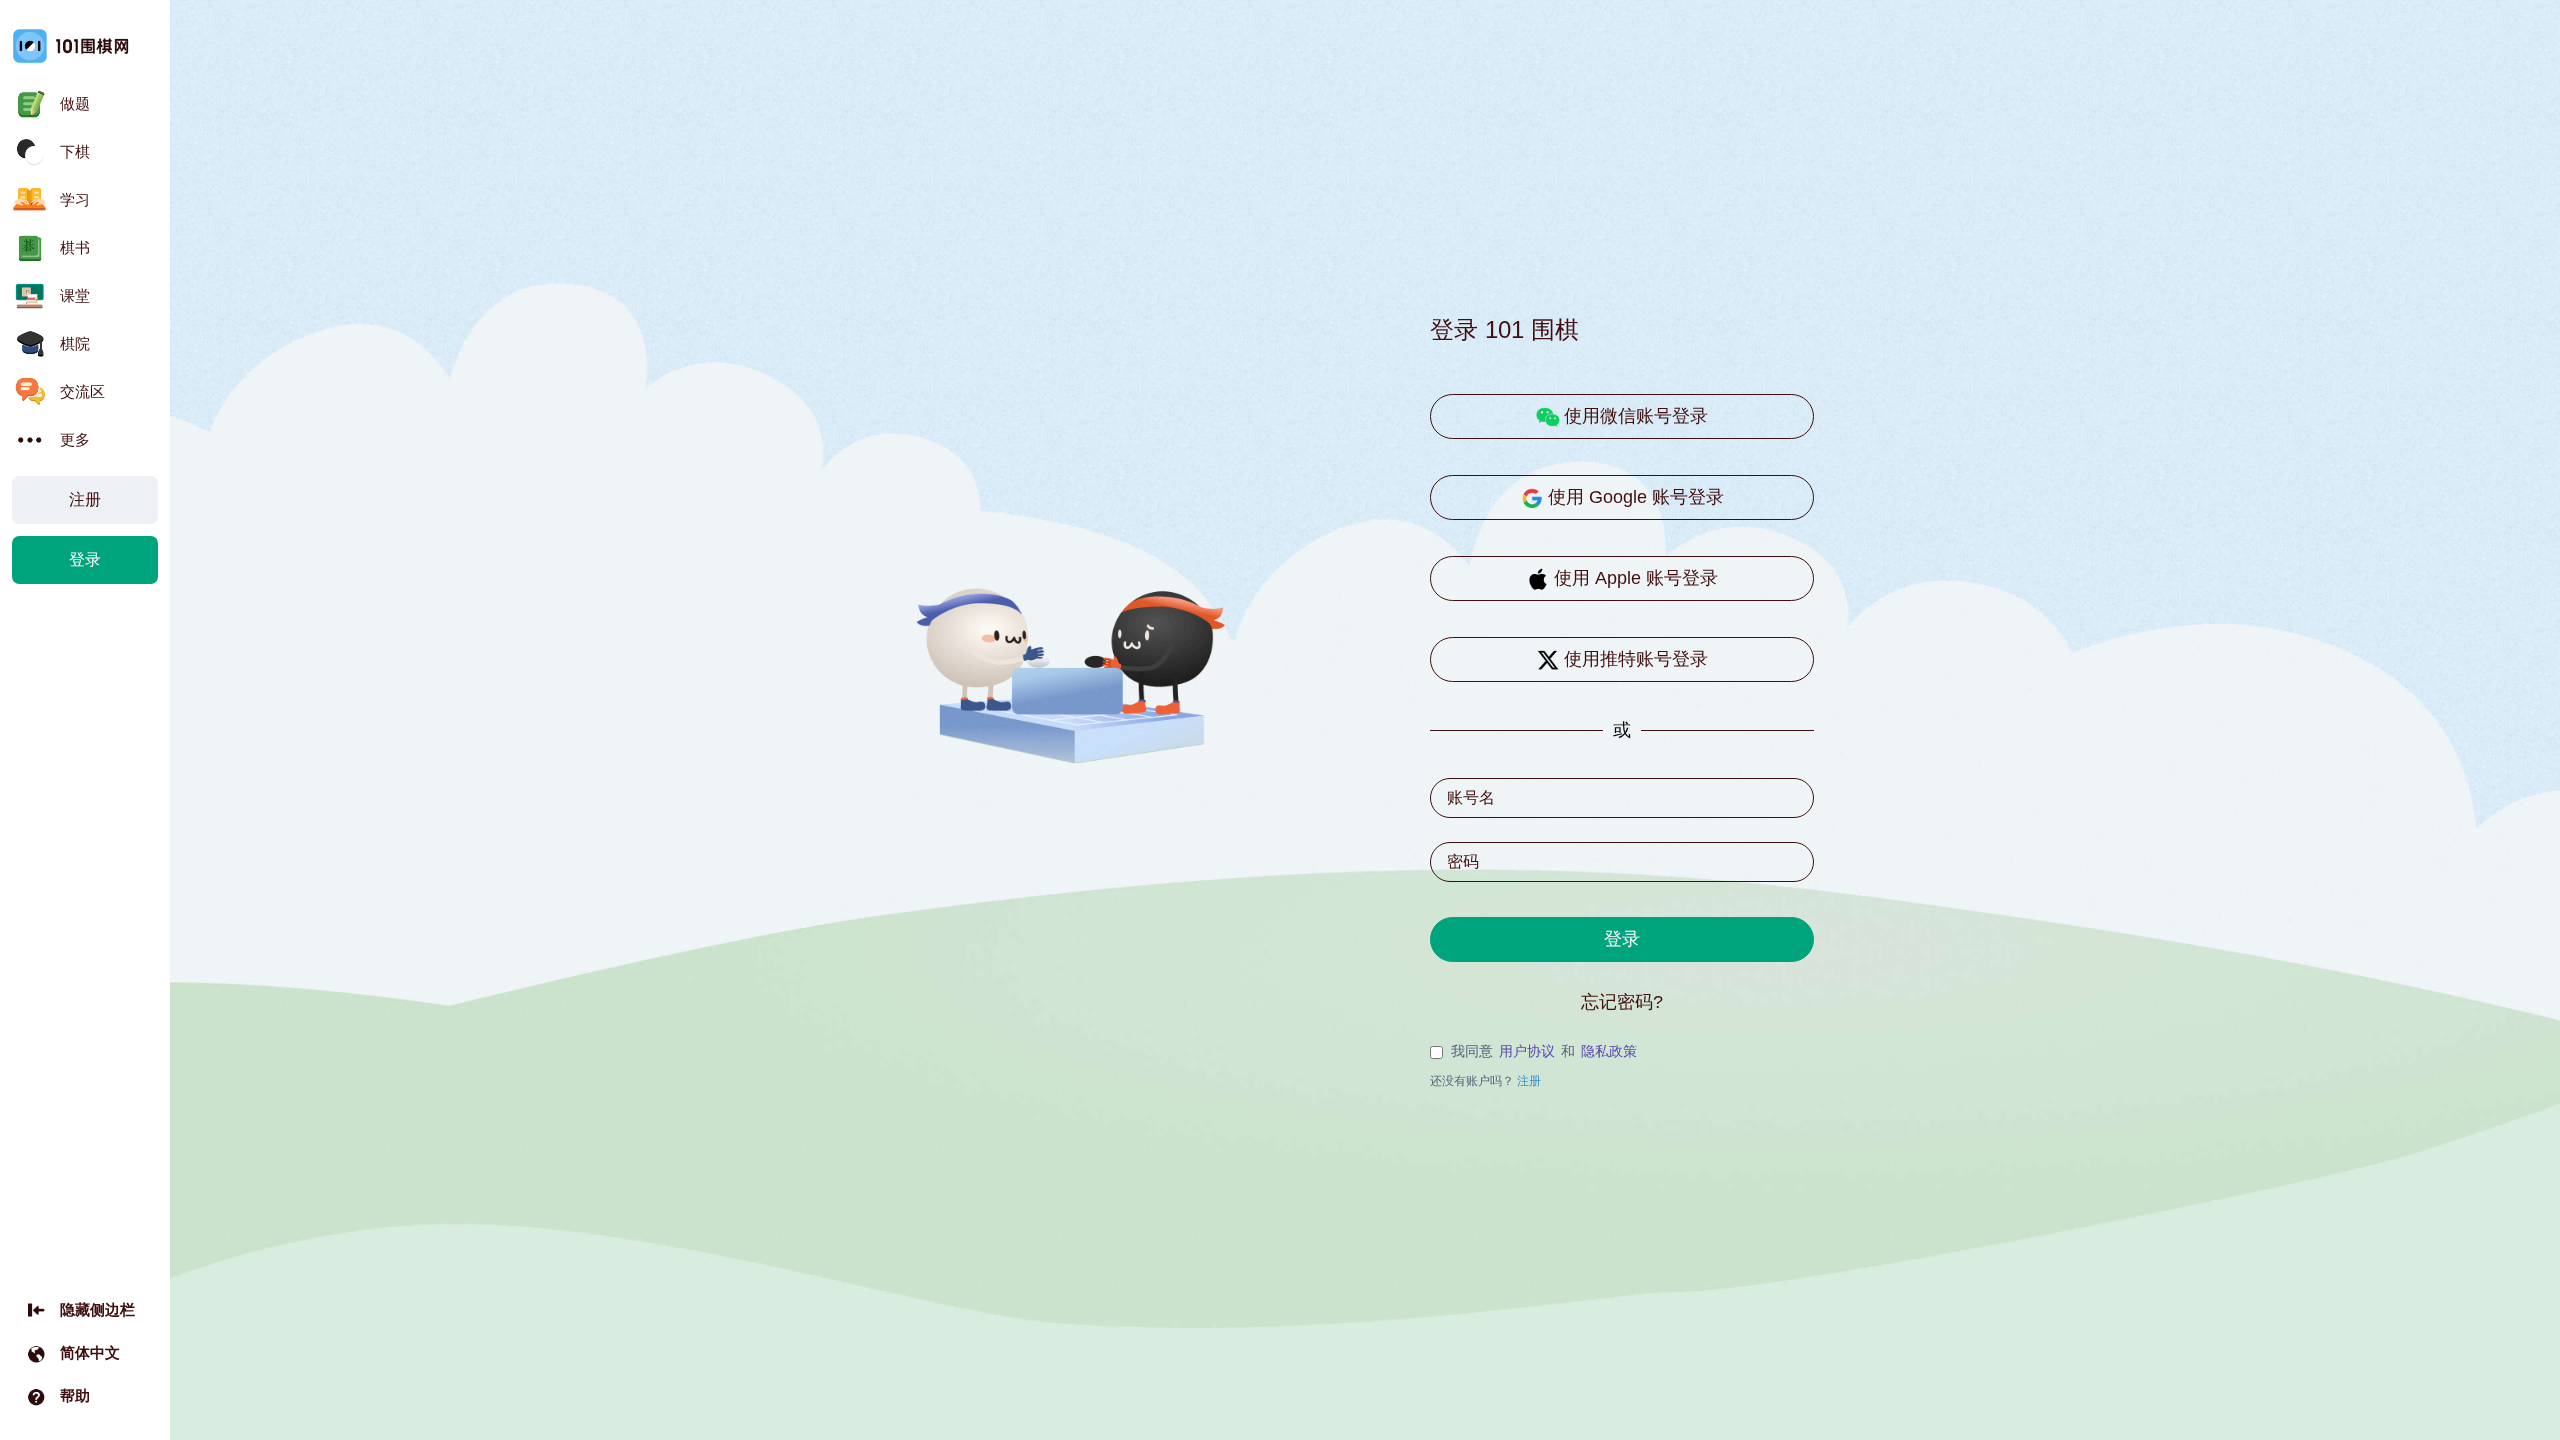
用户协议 (1527, 1051)
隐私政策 (1609, 1051)
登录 (85, 559)
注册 (85, 499)
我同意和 (1544, 1051)
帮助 (75, 1395)
